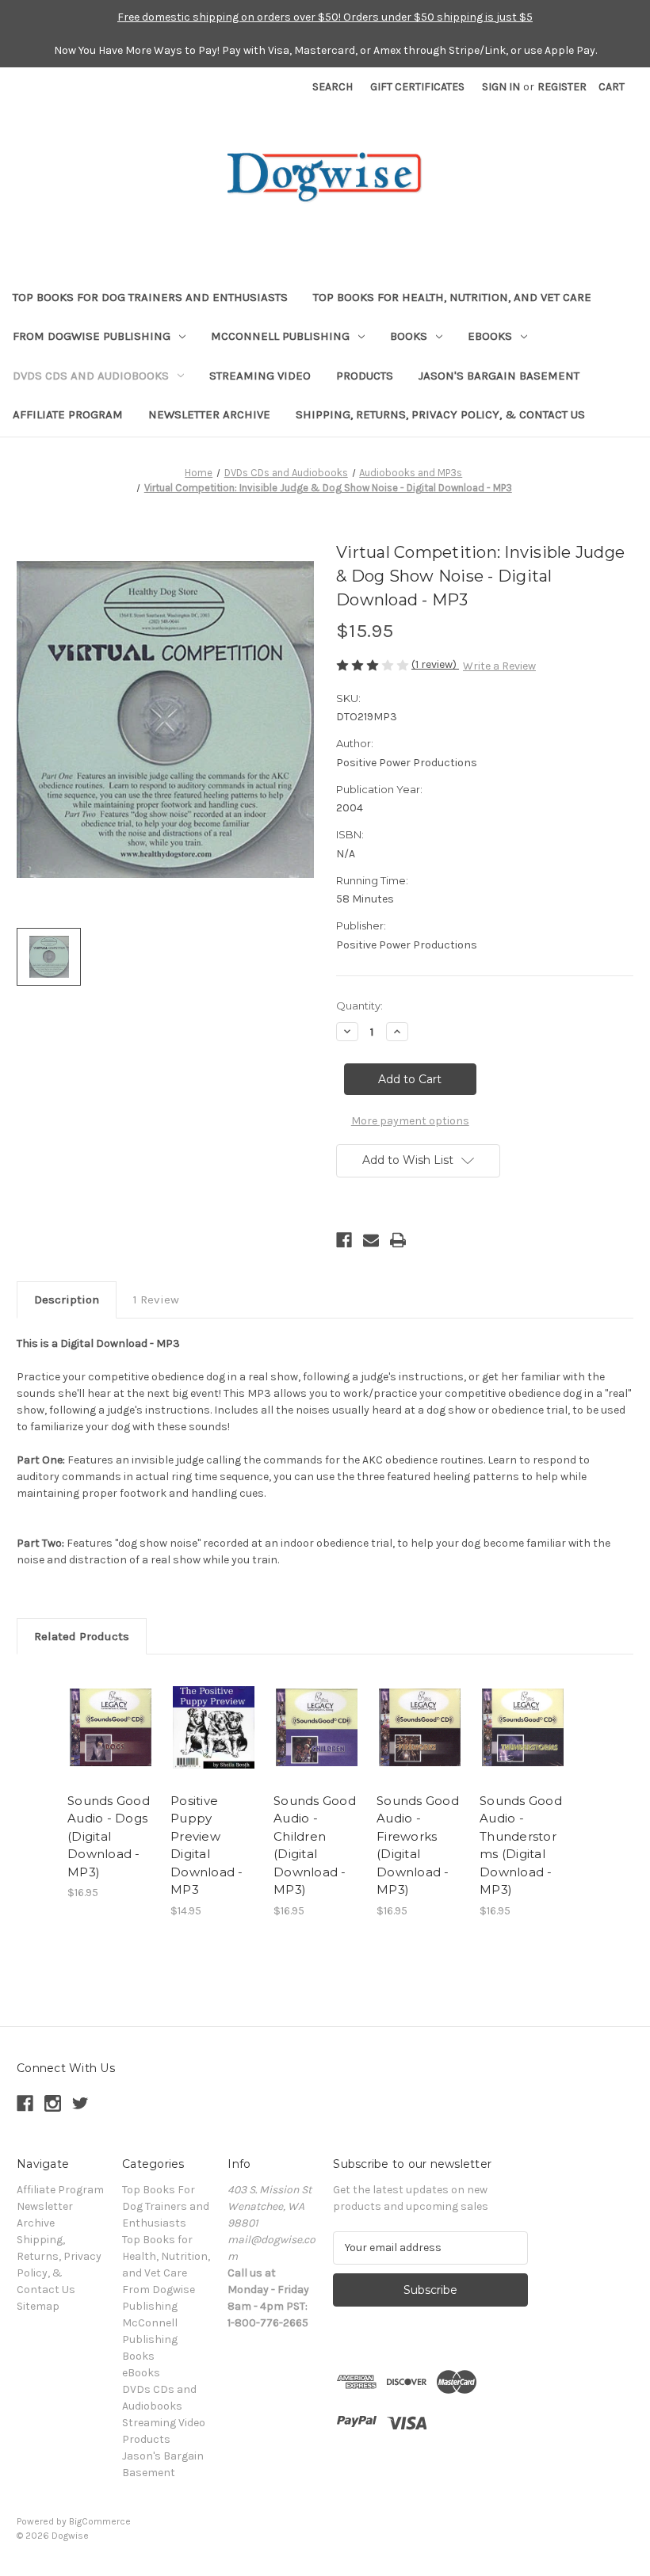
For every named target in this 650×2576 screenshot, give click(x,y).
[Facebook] (344, 1240)
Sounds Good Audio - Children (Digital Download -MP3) (315, 1845)
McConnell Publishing (280, 336)
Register (562, 87)
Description (67, 1299)
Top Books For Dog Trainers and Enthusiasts (150, 297)
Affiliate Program (68, 414)
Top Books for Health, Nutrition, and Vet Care (452, 297)
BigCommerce (100, 2521)
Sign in (501, 87)
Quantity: (359, 1006)
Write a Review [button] (499, 666)
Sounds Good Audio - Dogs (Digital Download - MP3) (109, 1836)
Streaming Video (260, 376)
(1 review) (435, 664)
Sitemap (38, 2306)
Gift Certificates (417, 87)
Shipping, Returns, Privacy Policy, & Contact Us (440, 414)
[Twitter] (80, 2103)
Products (365, 376)
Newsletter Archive (209, 414)
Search (333, 87)
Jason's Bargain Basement (499, 376)
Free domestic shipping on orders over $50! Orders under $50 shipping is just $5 (325, 17)
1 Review (156, 1299)
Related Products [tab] (82, 1636)
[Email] (371, 1240)
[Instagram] (53, 2103)
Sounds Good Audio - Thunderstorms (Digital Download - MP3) (521, 1845)
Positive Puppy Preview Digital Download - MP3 (207, 1845)
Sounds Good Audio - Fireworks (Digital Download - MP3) (418, 1845)
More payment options (410, 1121)
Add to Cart (111, 1747)
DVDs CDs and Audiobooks (91, 376)
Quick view (111, 1708)
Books (409, 336)
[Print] (398, 1240)
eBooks (490, 336)
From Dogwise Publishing (92, 336)
